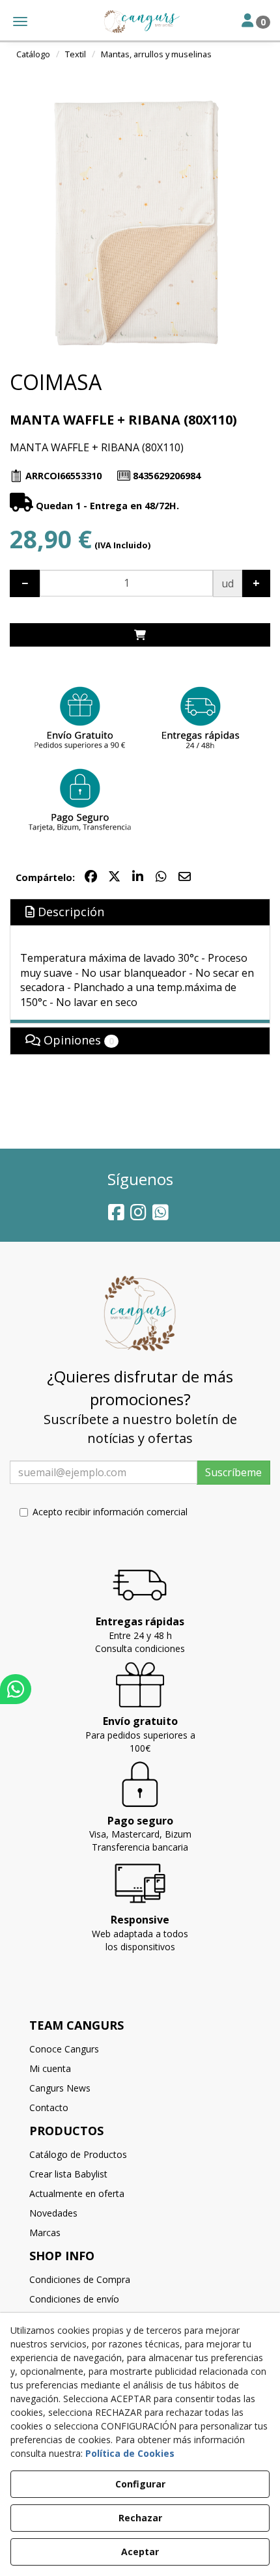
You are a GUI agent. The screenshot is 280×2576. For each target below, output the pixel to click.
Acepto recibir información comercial (110, 1512)
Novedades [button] (53, 2213)
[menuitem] (140, 2049)
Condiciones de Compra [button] (80, 2279)
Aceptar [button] (140, 2552)
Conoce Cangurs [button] (64, 2049)
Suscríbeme (233, 1472)
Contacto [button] (49, 2107)
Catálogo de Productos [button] (78, 2154)
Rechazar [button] (140, 2518)
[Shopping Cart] (140, 635)
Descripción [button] (69, 912)
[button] (140, 21)
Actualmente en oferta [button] (77, 2193)
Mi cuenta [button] (50, 2068)
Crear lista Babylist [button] (68, 2174)
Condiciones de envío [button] (74, 2299)
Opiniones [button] (77, 1040)
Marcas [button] (45, 2233)
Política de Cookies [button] (130, 2453)
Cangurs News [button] (60, 2088)
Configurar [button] (140, 2484)
